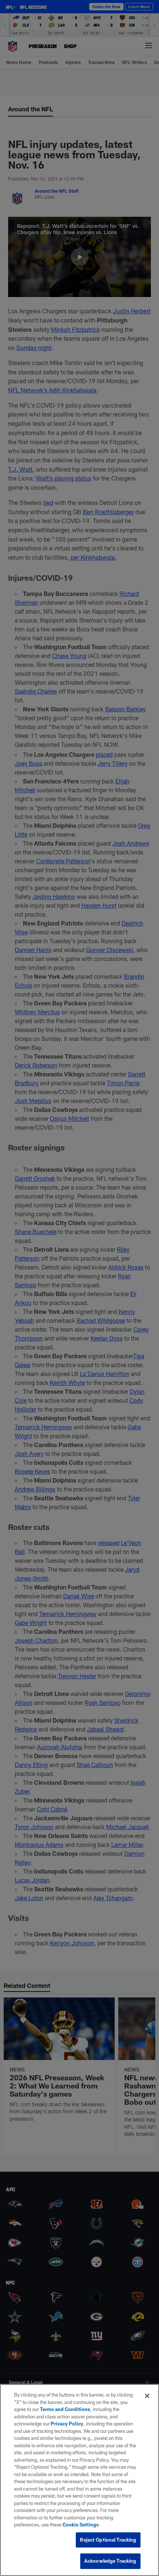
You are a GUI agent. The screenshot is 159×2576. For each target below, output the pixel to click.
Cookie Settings (81, 2525)
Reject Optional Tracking (108, 2540)
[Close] (147, 2396)
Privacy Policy (67, 2424)
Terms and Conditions (65, 2409)
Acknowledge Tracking (110, 2561)
